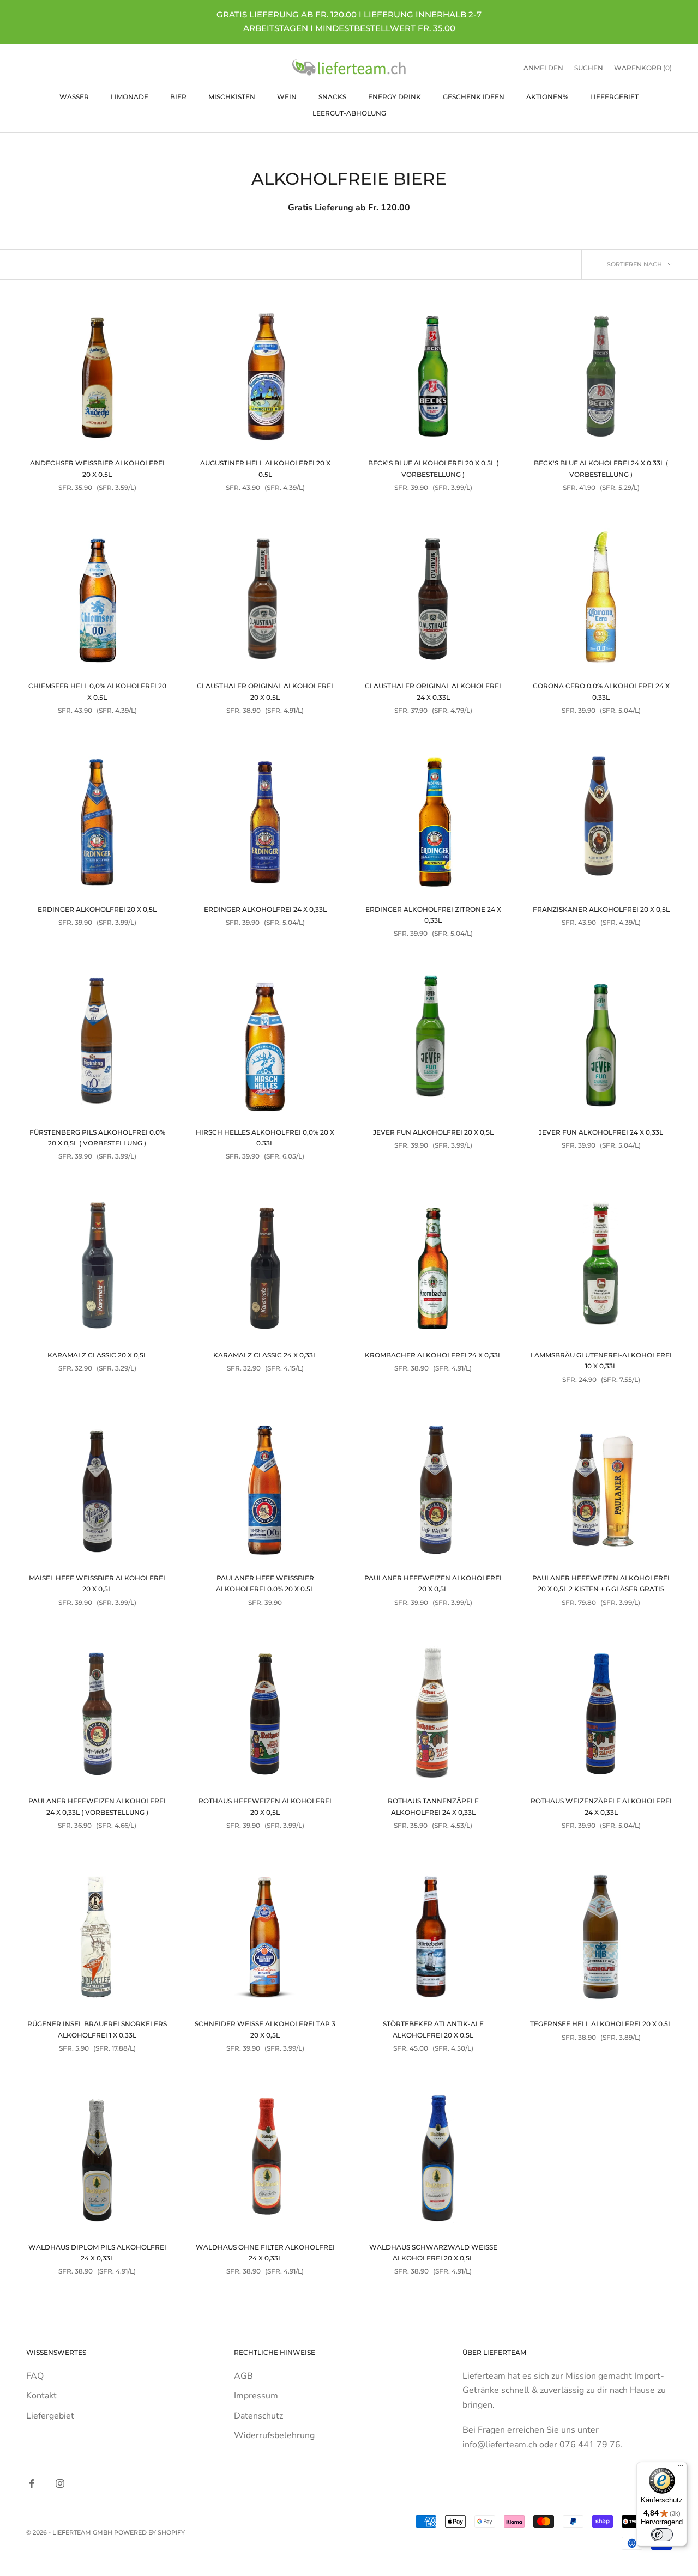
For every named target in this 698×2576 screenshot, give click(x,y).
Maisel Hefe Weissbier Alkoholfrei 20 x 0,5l (97, 1583)
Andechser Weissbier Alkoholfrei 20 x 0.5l (97, 468)
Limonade (130, 96)
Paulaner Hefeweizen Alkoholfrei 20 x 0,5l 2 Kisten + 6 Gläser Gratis (601, 1583)
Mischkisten (232, 96)
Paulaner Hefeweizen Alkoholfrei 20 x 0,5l (433, 1583)
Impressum (256, 2396)
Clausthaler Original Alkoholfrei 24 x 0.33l (433, 691)
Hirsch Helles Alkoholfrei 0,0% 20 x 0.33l (265, 1138)
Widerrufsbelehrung (274, 2435)
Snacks (332, 96)
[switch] (662, 2535)
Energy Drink (395, 96)
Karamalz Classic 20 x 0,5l (97, 1355)
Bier (178, 96)
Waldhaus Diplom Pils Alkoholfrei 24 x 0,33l (97, 2253)
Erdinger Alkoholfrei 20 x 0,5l (97, 909)
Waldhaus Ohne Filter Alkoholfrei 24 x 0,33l (265, 2253)
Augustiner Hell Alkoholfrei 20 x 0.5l (265, 468)
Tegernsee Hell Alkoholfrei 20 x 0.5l (601, 2024)
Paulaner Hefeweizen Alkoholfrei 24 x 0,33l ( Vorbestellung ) (97, 1806)
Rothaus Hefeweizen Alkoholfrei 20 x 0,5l (265, 1806)
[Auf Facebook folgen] (32, 2483)
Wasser (74, 96)
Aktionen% (547, 96)
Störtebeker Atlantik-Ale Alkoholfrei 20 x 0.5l (433, 2029)
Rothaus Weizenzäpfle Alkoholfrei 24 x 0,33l (601, 1806)
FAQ (35, 2376)
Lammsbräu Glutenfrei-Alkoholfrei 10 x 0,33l (601, 1360)
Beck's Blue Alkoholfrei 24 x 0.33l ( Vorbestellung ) (601, 468)
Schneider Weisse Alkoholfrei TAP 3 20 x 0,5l (265, 2029)
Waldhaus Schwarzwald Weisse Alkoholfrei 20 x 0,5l (433, 2253)
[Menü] (681, 2468)
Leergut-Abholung (349, 113)
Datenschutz (258, 2416)
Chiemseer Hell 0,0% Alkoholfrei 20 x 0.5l (97, 691)
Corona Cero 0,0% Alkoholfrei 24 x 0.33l (601, 691)
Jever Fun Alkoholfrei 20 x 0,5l (433, 1132)
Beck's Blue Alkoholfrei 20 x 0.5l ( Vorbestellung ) (433, 468)
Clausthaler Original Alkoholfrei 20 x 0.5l (265, 691)
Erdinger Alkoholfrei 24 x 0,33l (265, 909)
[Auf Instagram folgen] (60, 2483)
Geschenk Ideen (474, 96)
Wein (287, 96)
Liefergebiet (614, 96)
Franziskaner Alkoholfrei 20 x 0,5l (601, 909)
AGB (243, 2376)
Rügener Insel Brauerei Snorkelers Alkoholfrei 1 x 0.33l (97, 2029)
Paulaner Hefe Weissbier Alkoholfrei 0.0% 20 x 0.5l (265, 1583)
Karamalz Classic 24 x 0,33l (265, 1355)
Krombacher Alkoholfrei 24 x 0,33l (433, 1355)
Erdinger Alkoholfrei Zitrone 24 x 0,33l (433, 915)
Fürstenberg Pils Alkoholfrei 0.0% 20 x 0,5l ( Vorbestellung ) (97, 1138)
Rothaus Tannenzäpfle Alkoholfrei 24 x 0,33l (433, 1806)
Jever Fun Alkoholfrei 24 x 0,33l (601, 1132)
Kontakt (41, 2396)
